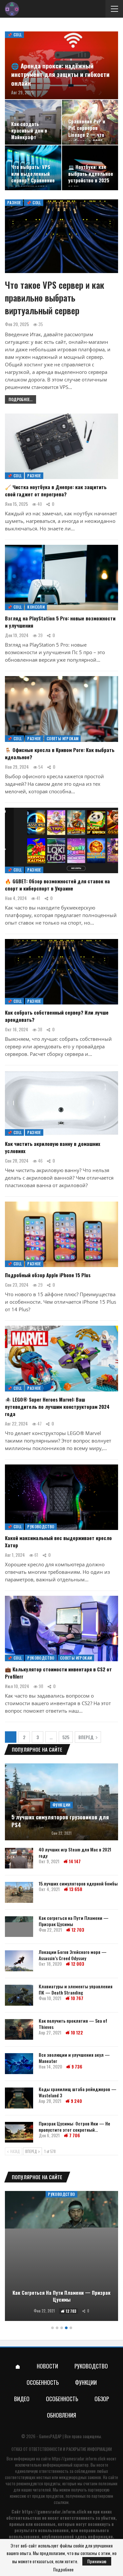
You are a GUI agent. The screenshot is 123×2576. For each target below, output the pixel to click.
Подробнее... (20, 399)
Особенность (43, 2382)
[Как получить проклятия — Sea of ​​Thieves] (19, 2030)
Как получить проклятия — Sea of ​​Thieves (73, 2024)
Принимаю (97, 2561)
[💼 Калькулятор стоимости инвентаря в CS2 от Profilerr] (61, 1628)
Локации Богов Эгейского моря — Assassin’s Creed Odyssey (73, 1955)
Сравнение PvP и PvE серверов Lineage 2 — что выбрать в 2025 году (87, 135)
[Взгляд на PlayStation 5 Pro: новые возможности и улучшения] (61, 578)
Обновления (61, 2415)
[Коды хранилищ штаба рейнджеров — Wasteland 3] (19, 2098)
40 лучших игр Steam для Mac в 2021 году (75, 1852)
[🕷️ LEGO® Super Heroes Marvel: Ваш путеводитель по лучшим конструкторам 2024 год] (61, 1358)
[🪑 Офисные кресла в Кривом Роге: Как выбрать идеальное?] (61, 709)
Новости (47, 2366)
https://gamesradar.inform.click (79, 2458)
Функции (61, 1805)
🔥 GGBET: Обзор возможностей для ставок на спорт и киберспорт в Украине (57, 885)
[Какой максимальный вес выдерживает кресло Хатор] (61, 1497)
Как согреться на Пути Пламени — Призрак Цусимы (74, 1921)
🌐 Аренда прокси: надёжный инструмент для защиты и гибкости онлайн (60, 74)
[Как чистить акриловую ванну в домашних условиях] (61, 1103)
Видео (22, 2399)
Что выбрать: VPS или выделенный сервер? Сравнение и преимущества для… (33, 180)
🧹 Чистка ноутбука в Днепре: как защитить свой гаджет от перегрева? (56, 490)
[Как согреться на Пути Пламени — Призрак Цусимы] (19, 1927)
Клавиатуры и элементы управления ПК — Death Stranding (76, 1989)
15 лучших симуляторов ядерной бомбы (78, 1883)
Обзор (102, 2399)
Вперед (86, 1737)
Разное (14, 202)
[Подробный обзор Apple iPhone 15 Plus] (61, 1234)
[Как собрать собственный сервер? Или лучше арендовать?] (61, 972)
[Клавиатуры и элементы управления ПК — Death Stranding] (19, 1995)
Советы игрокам (63, 738)
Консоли (36, 607)
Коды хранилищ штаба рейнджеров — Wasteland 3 (78, 2092)
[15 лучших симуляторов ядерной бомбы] (19, 1892)
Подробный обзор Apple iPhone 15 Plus (48, 1275)
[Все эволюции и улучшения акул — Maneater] (19, 2064)
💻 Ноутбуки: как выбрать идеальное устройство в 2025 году (91, 177)
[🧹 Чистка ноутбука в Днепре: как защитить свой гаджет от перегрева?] (61, 446)
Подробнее (63, 2569)
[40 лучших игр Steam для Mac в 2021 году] (19, 1858)
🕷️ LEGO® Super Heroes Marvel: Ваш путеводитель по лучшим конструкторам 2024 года (57, 1407)
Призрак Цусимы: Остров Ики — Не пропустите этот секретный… (74, 2126)
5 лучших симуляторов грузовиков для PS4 (60, 1821)
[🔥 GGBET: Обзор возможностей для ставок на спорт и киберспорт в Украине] (61, 840)
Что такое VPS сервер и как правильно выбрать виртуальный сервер (55, 298)
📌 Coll (14, 35)
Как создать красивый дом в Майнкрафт (29, 131)
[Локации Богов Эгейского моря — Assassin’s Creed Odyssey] (19, 1961)
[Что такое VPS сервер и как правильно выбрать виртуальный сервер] (61, 236)
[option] (61, 2257)
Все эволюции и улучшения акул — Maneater (74, 2058)
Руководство (41, 1527)
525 (66, 1737)
